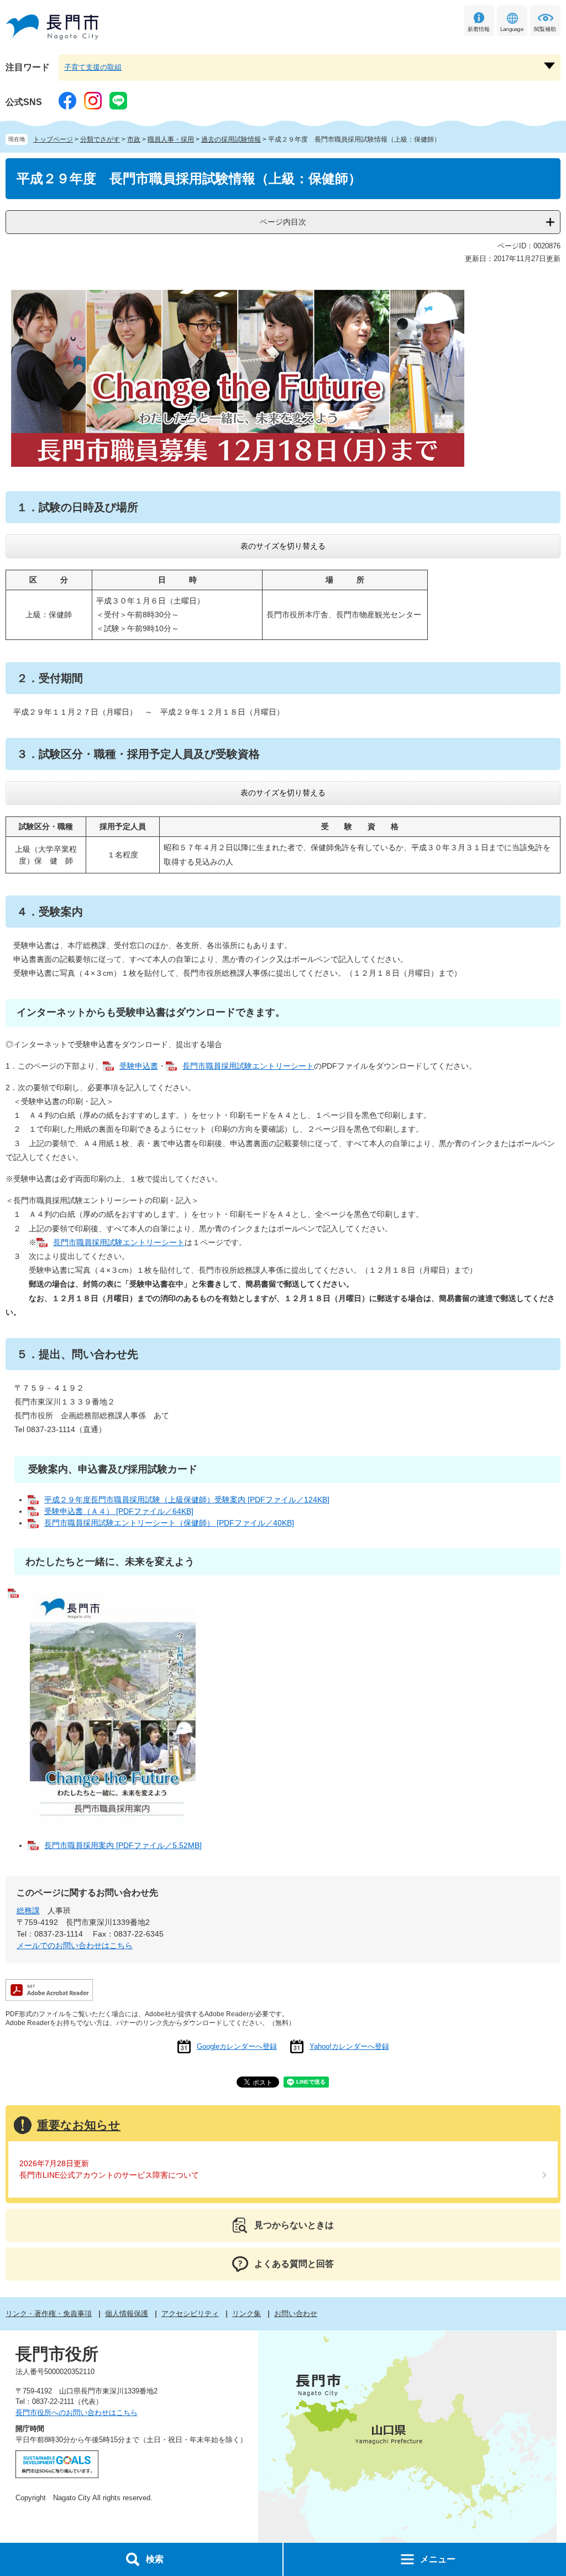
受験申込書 (139, 1066)
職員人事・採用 (171, 139)
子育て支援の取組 (93, 67)
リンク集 (247, 2314)
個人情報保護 (127, 2314)
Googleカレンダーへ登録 (237, 2046)
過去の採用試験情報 (231, 139)
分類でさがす (100, 139)
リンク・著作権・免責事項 (49, 2314)
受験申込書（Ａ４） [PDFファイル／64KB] (119, 1511)
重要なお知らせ (79, 2125)
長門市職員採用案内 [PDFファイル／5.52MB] (123, 1845)
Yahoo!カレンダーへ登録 (349, 2046)
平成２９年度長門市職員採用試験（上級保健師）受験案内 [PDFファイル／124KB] (187, 1500)
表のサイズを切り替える (283, 546)
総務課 (28, 1911)
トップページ (53, 139)
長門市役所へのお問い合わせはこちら (77, 2413)
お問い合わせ (296, 2314)
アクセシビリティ (190, 2314)
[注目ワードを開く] (549, 66)
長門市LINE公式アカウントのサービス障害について (109, 2175)
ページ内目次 (283, 222)
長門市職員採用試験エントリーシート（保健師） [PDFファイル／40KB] (169, 1523)
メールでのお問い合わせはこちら (75, 1945)
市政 (134, 139)
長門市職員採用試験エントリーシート (248, 1066)
